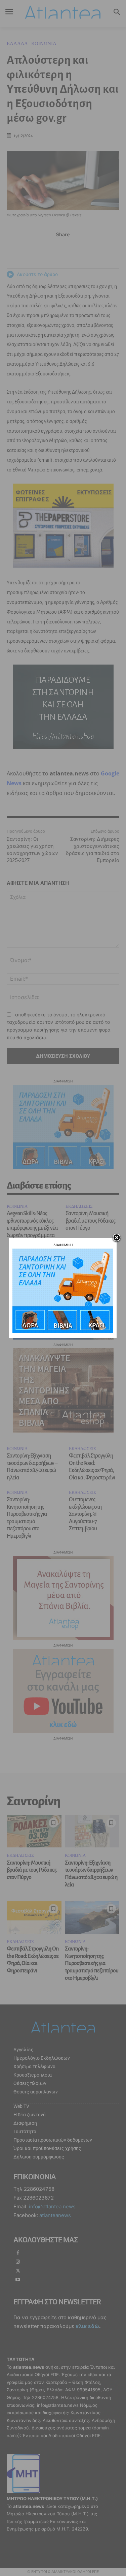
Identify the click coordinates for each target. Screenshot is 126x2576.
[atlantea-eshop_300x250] (63, 1331)
